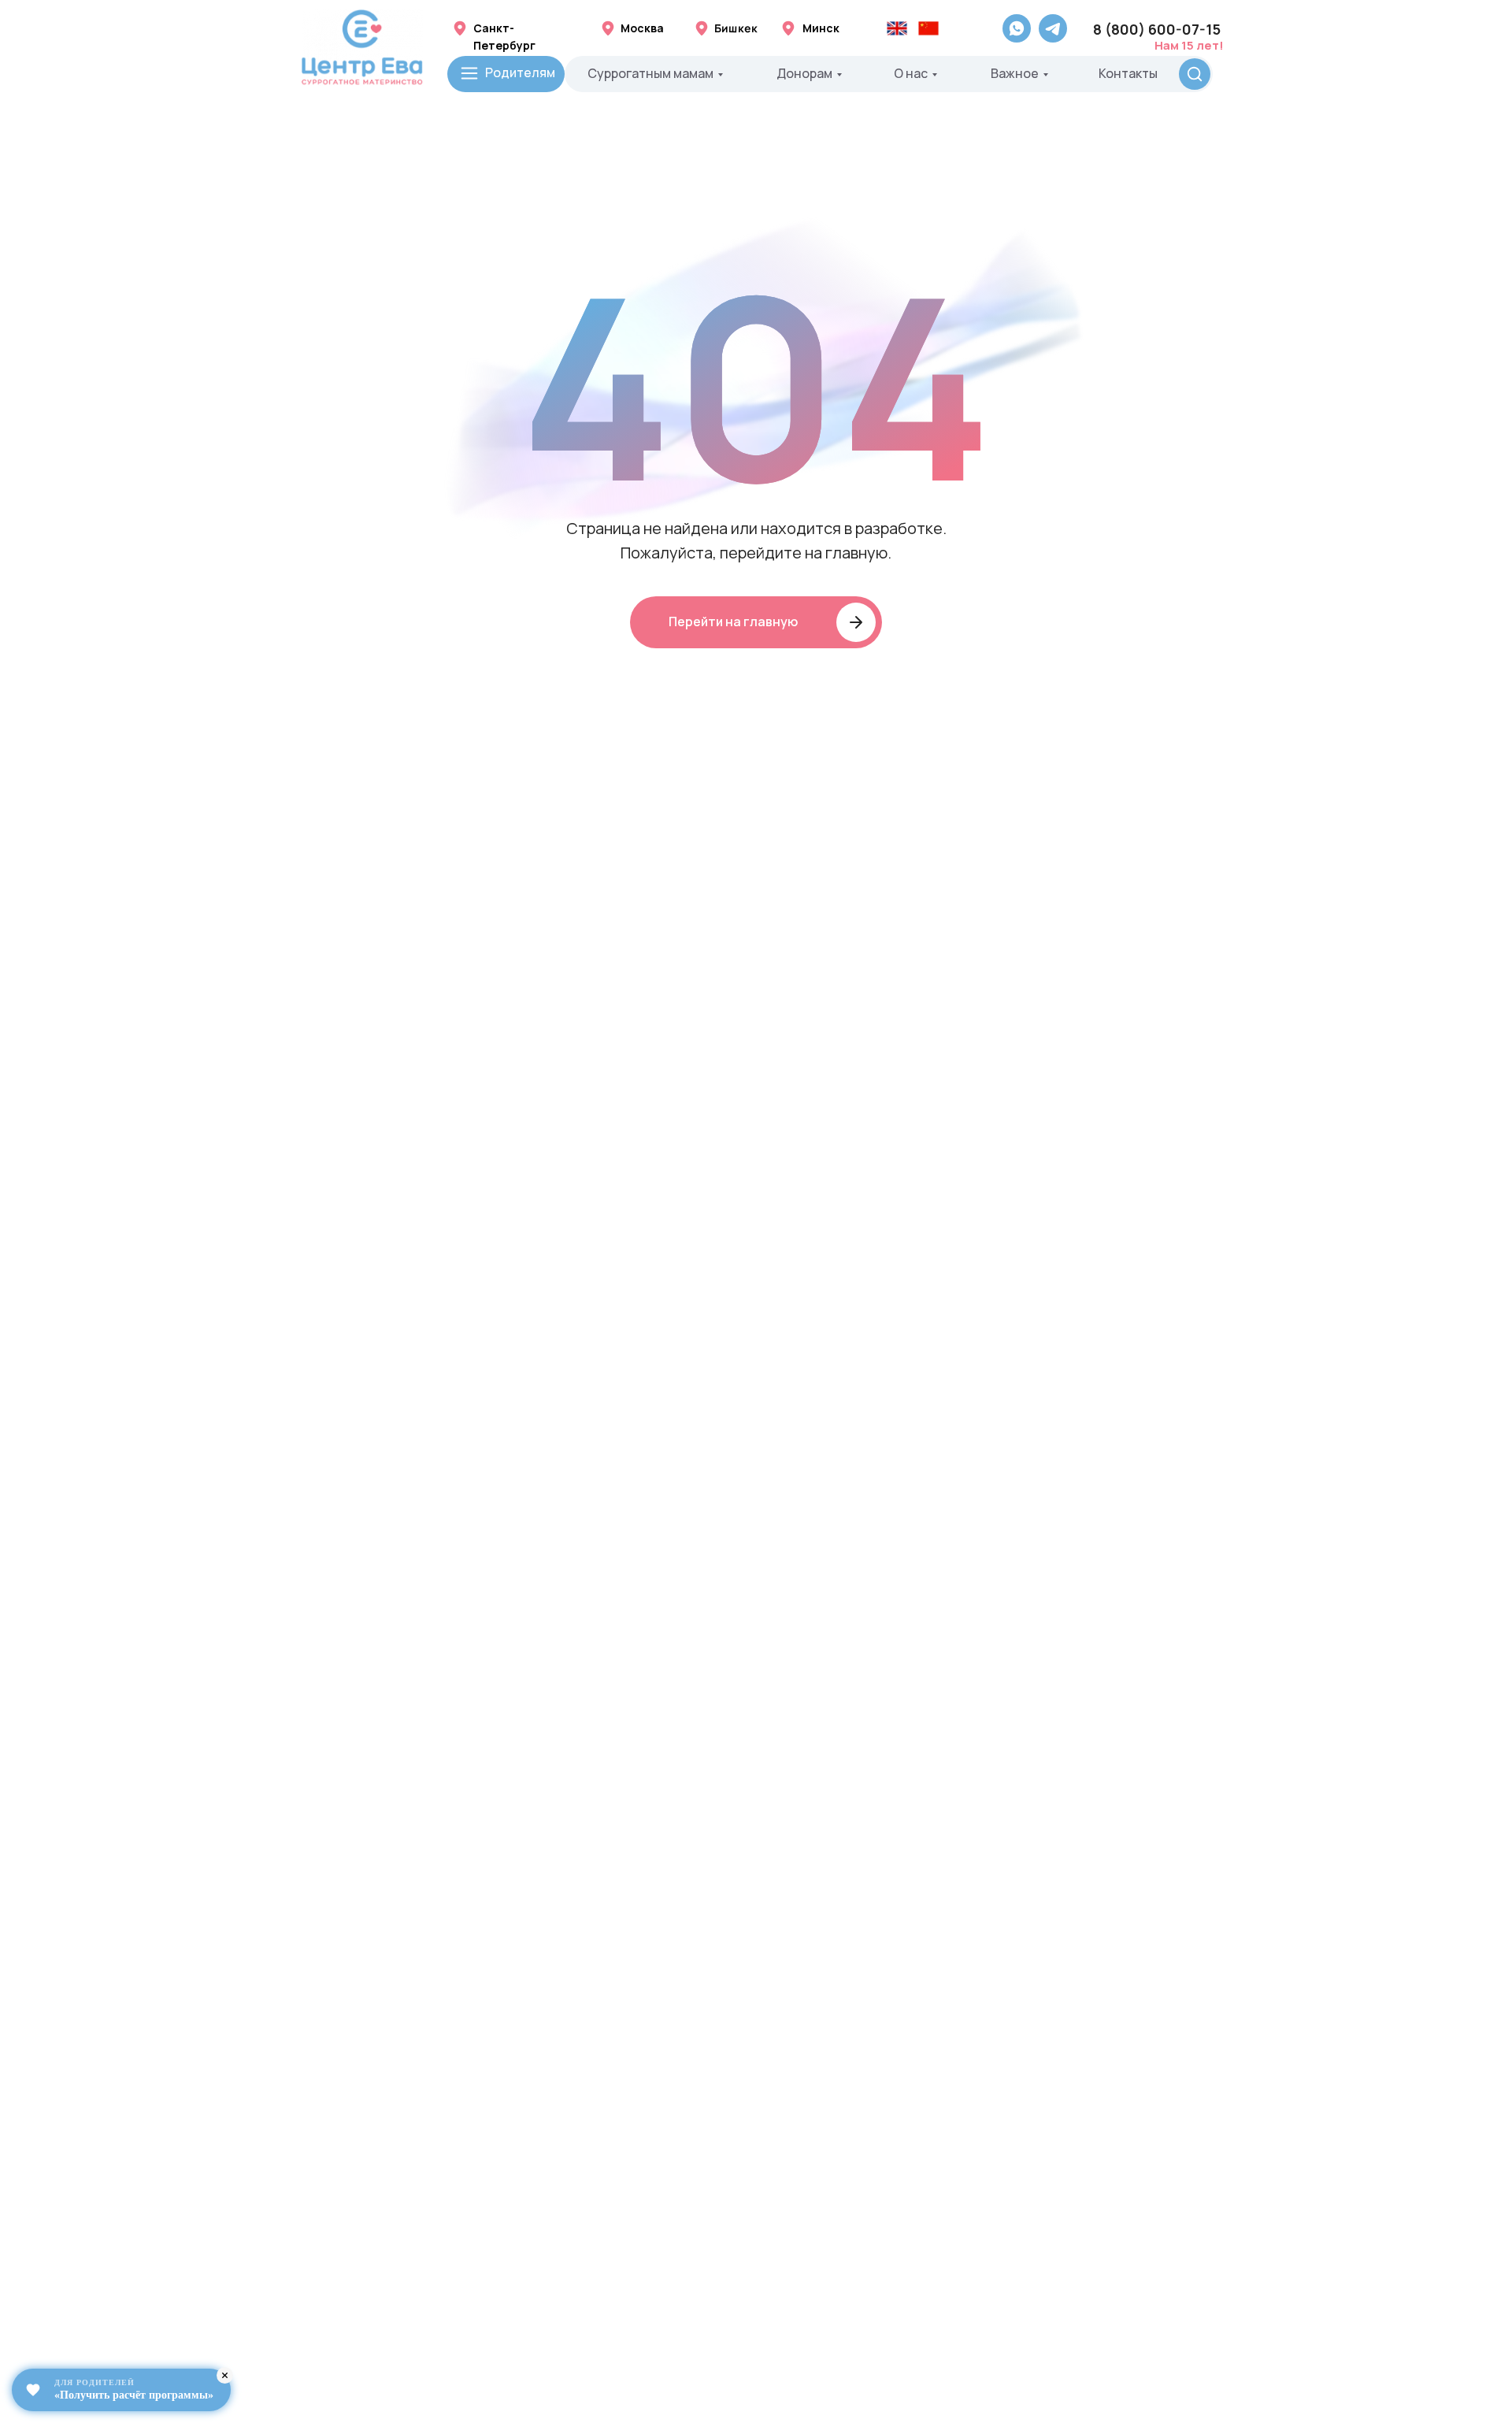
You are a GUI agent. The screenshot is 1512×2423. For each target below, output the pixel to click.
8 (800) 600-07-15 (1157, 29)
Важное (1015, 73)
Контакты (1128, 73)
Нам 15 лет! (1189, 45)
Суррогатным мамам (650, 73)
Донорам (804, 73)
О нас (911, 73)
